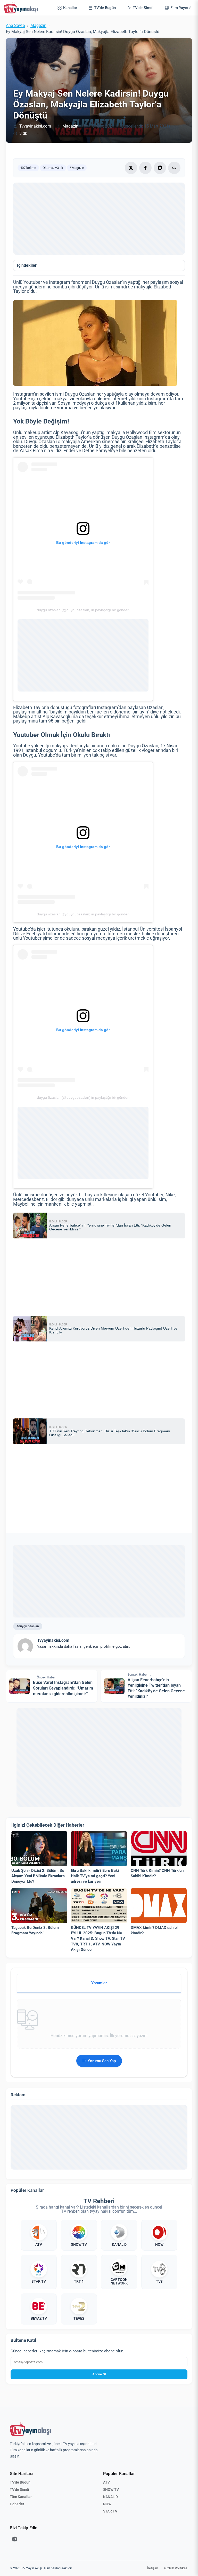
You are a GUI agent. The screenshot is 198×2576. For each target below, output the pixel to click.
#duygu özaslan (28, 1626)
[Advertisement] (99, 219)
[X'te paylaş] (131, 168)
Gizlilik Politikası (176, 2568)
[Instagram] (15, 2539)
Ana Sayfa (15, 26)
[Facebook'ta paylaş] (145, 168)
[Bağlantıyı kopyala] (174, 168)
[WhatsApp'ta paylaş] (160, 168)
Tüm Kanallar (21, 2497)
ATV (106, 2482)
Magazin (38, 26)
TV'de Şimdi (19, 2489)
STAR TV (110, 2511)
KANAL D (110, 2497)
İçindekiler (27, 265)
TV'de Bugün (20, 2482)
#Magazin (77, 168)
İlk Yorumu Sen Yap (99, 2061)
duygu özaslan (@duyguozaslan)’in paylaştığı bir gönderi (83, 610)
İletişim (153, 2568)
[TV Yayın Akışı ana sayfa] (30, 2429)
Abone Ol (99, 2374)
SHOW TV (111, 2489)
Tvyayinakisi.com (35, 126)
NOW (107, 2504)
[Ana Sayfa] (22, 8)
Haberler (17, 2504)
